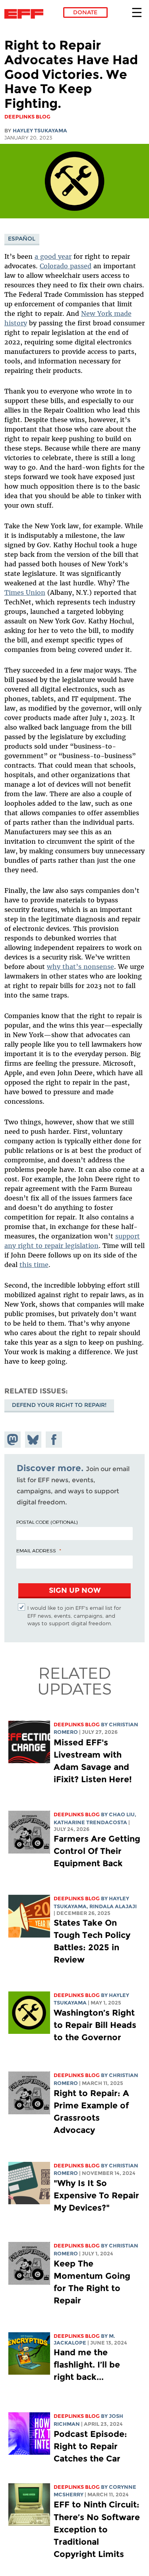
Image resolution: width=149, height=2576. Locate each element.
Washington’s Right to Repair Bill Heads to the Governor (95, 2025)
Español (22, 239)
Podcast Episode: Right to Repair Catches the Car (90, 2446)
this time (34, 1265)
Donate (85, 12)
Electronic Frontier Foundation (26, 14)
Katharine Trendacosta (90, 1822)
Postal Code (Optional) (47, 1522)
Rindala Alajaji (113, 1906)
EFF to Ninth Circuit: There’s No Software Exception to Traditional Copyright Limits (97, 2529)
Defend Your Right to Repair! (59, 1405)
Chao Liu (122, 1814)
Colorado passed (66, 266)
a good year (53, 256)
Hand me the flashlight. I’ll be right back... (87, 2365)
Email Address (36, 1550)
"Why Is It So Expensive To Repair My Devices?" (96, 2195)
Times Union (25, 592)
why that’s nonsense (80, 967)
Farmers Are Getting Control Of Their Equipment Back (97, 1851)
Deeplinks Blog (77, 1725)
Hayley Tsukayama (40, 131)
